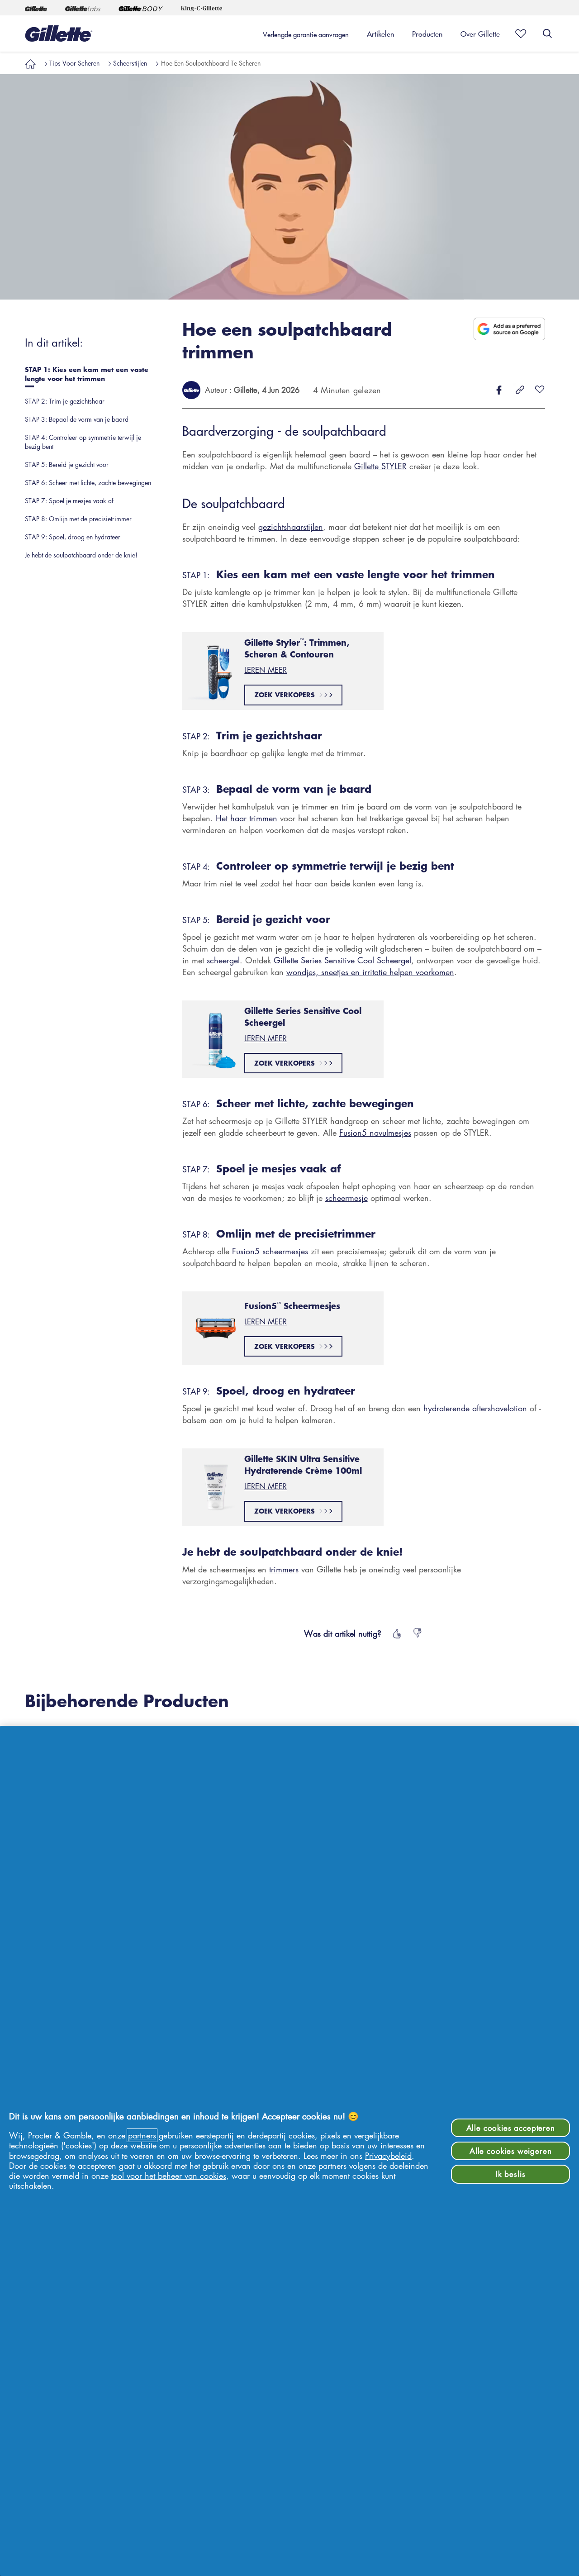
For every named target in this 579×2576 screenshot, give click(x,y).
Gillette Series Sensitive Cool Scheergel (342, 960)
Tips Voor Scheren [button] (74, 63)
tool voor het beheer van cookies (169, 2176)
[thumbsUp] (396, 1633)
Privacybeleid (388, 2156)
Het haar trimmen (247, 818)
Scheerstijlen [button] (130, 63)
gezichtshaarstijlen (291, 527)
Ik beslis (511, 2174)
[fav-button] (540, 390)
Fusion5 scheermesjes (270, 1251)
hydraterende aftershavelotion (475, 1408)
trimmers (284, 1569)
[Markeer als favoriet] (518, 33)
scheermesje (346, 1198)
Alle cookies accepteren (511, 2128)
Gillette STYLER (380, 466)
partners (142, 2135)
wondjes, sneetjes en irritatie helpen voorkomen (370, 972)
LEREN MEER (266, 670)
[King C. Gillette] (202, 8)
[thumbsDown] (418, 1633)
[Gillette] (36, 8)
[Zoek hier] (547, 33)
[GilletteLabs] (83, 8)
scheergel (223, 960)
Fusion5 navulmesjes (375, 1133)
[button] (30, 63)
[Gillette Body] (141, 8)
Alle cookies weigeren (511, 2151)
